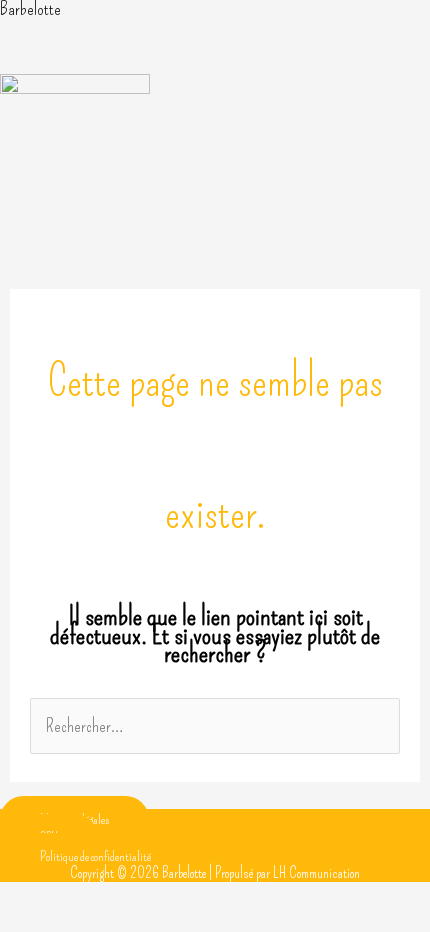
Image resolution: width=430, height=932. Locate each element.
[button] (215, 54)
